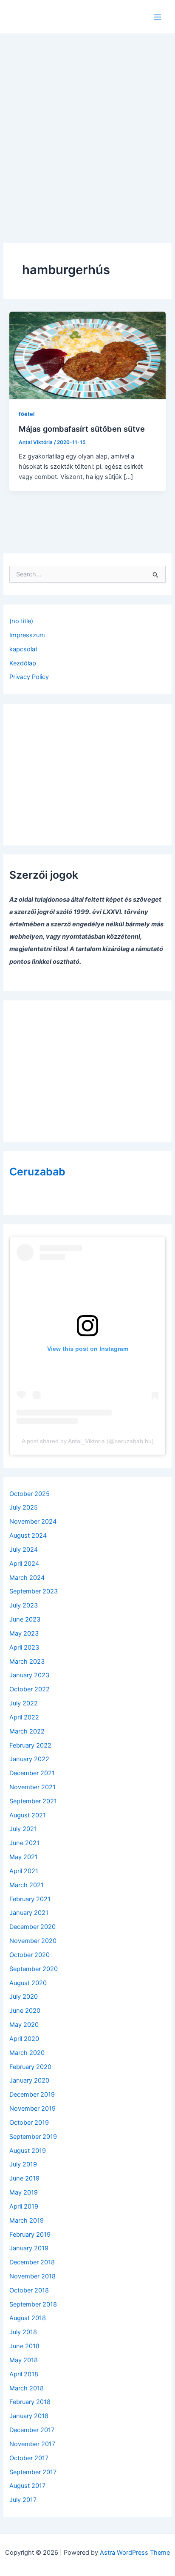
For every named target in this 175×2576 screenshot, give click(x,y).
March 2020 (27, 2053)
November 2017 (32, 2444)
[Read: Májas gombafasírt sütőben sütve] (87, 355)
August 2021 (28, 1815)
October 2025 (30, 1494)
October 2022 (30, 1689)
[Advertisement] (87, 126)
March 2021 (27, 1885)
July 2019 (23, 2164)
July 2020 (24, 1997)
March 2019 (27, 2221)
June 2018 (24, 2346)
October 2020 (30, 1955)
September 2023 (34, 1591)
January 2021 (29, 1913)
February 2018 (30, 2402)
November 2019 (32, 2109)
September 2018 (33, 2304)
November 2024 (33, 1522)
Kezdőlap (23, 663)
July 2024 (24, 1550)
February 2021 (30, 1899)
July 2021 (23, 1829)
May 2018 (24, 2360)
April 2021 (24, 1871)
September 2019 (33, 2137)
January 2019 (29, 2248)
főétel (27, 414)
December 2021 (32, 1773)
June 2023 (25, 1619)
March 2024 (27, 1578)
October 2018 (29, 2290)
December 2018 (32, 2262)
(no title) (21, 621)
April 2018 (24, 2374)
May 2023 (24, 1633)
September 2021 (33, 1801)
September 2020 (34, 1969)
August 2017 (27, 2486)
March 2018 (27, 2388)
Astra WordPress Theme (135, 2553)
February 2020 (30, 2067)
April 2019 (24, 2206)
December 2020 (32, 1927)
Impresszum (27, 635)
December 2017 (32, 2430)
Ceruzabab (37, 1172)
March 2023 (27, 1662)
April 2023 (24, 1648)
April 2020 (24, 2039)
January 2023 (29, 1675)
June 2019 (24, 2178)
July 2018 (23, 2332)
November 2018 (32, 2276)
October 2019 (29, 2123)
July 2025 (24, 1507)
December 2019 (32, 2095)
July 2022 (24, 1703)
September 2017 (33, 2472)
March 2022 (27, 1731)
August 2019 (28, 2151)
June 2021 (24, 1843)
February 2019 (30, 2235)
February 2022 (30, 1745)
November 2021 (32, 1787)
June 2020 (25, 2011)
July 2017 (23, 2500)
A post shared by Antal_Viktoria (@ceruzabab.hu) (88, 1441)
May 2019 (24, 2192)
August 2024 (28, 1536)
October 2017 (29, 2458)
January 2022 (29, 1759)
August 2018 (28, 2318)
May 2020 (24, 2025)
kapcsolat (23, 649)
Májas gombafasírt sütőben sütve (82, 429)
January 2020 (29, 2080)
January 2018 (29, 2416)
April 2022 (24, 1717)
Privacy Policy (29, 677)
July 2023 (24, 1605)
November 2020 (33, 1941)
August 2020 (28, 1983)
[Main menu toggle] (158, 17)
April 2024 (24, 1564)
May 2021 (24, 1857)
